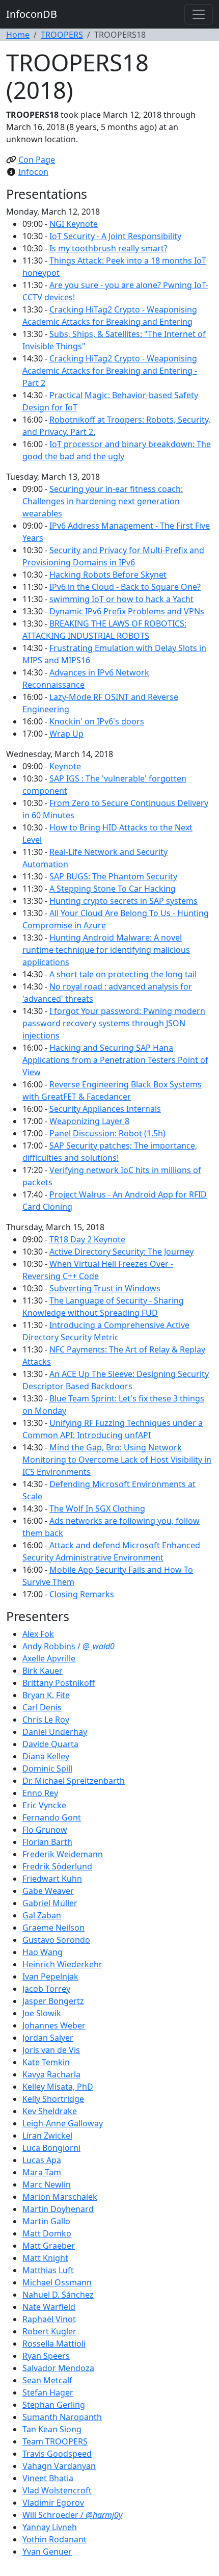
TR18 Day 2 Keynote (87, 1239)
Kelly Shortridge (53, 2099)
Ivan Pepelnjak (50, 1976)
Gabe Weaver (48, 1891)
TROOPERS (62, 35)
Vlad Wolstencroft (57, 2490)
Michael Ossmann (57, 2282)
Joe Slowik (42, 2013)
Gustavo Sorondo (56, 1940)
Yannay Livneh (50, 2527)
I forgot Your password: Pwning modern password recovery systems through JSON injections (114, 1023)
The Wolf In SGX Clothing (97, 1508)
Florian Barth (47, 1842)
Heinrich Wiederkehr (62, 1964)
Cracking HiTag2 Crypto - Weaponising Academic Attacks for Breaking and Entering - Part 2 (110, 371)
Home (18, 35)
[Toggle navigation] (199, 14)
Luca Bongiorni (51, 2148)
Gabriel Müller (50, 1903)
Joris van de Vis (51, 2050)
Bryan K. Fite (46, 1695)
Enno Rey (40, 1793)
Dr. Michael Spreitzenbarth (74, 1781)
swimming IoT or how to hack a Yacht (121, 599)
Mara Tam (42, 2172)
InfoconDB (32, 14)
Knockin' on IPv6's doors (97, 721)
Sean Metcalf (47, 2380)
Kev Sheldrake (50, 2111)
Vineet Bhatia (48, 2478)
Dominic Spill (47, 1768)
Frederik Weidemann (63, 1854)
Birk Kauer (43, 1671)
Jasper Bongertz (53, 2001)
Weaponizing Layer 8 (89, 1121)
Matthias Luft (48, 2270)
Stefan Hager (48, 2392)
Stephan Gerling (54, 2405)
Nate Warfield (49, 2307)
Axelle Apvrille (49, 1658)
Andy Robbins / (69, 1646)
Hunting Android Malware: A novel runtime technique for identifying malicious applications (106, 950)
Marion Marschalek (60, 2197)
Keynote (65, 766)
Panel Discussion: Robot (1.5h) (107, 1133)
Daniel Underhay (55, 1732)
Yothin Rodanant (54, 2539)
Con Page (37, 160)
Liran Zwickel (47, 2136)
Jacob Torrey (46, 1989)
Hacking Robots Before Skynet (108, 575)
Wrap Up (66, 734)
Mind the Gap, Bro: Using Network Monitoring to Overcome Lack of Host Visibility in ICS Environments (117, 1460)
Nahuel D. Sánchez (58, 2295)
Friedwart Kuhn (52, 1879)
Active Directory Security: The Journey (121, 1252)
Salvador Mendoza (58, 2368)
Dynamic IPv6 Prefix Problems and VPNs (127, 611)
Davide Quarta (50, 1744)
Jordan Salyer (48, 2038)
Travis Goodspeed (57, 2454)
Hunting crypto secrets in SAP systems (124, 901)
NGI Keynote (74, 224)
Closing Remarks (82, 1594)
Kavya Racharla (51, 2074)
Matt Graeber (49, 2246)
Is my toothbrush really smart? (108, 248)
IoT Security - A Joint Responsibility (115, 236)
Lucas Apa (42, 2160)
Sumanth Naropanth (62, 2417)
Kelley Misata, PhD (58, 2087)
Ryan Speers (46, 2356)
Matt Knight (45, 2258)
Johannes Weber (54, 2025)
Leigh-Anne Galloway (63, 2123)
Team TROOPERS (55, 2441)
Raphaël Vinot (49, 2319)
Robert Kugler (49, 2331)
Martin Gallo (46, 2221)
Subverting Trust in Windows (105, 1288)
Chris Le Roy (46, 1720)
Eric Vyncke (44, 1805)
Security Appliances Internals (105, 1109)
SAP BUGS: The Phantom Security (113, 876)
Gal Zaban (42, 1915)
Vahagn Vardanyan (59, 2466)
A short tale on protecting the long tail (123, 974)
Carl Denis (42, 1707)
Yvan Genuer (47, 2552)
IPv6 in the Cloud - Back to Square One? (125, 587)
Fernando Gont (52, 1817)
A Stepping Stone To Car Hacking (113, 889)
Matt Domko (47, 2233)
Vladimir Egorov (53, 2503)
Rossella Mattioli (54, 2344)
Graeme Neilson (53, 1928)
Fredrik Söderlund (57, 1866)
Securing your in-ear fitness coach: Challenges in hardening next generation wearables (103, 501)
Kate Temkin (46, 2062)
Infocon (33, 172)
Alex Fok (38, 1634)
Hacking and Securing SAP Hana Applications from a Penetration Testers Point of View (115, 1060)
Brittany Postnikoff (59, 1683)
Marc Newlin (47, 2184)
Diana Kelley (46, 1756)
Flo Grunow (45, 1830)
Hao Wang (43, 1952)
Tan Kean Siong (52, 2429)
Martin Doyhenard (58, 2209)
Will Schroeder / (72, 2515)
